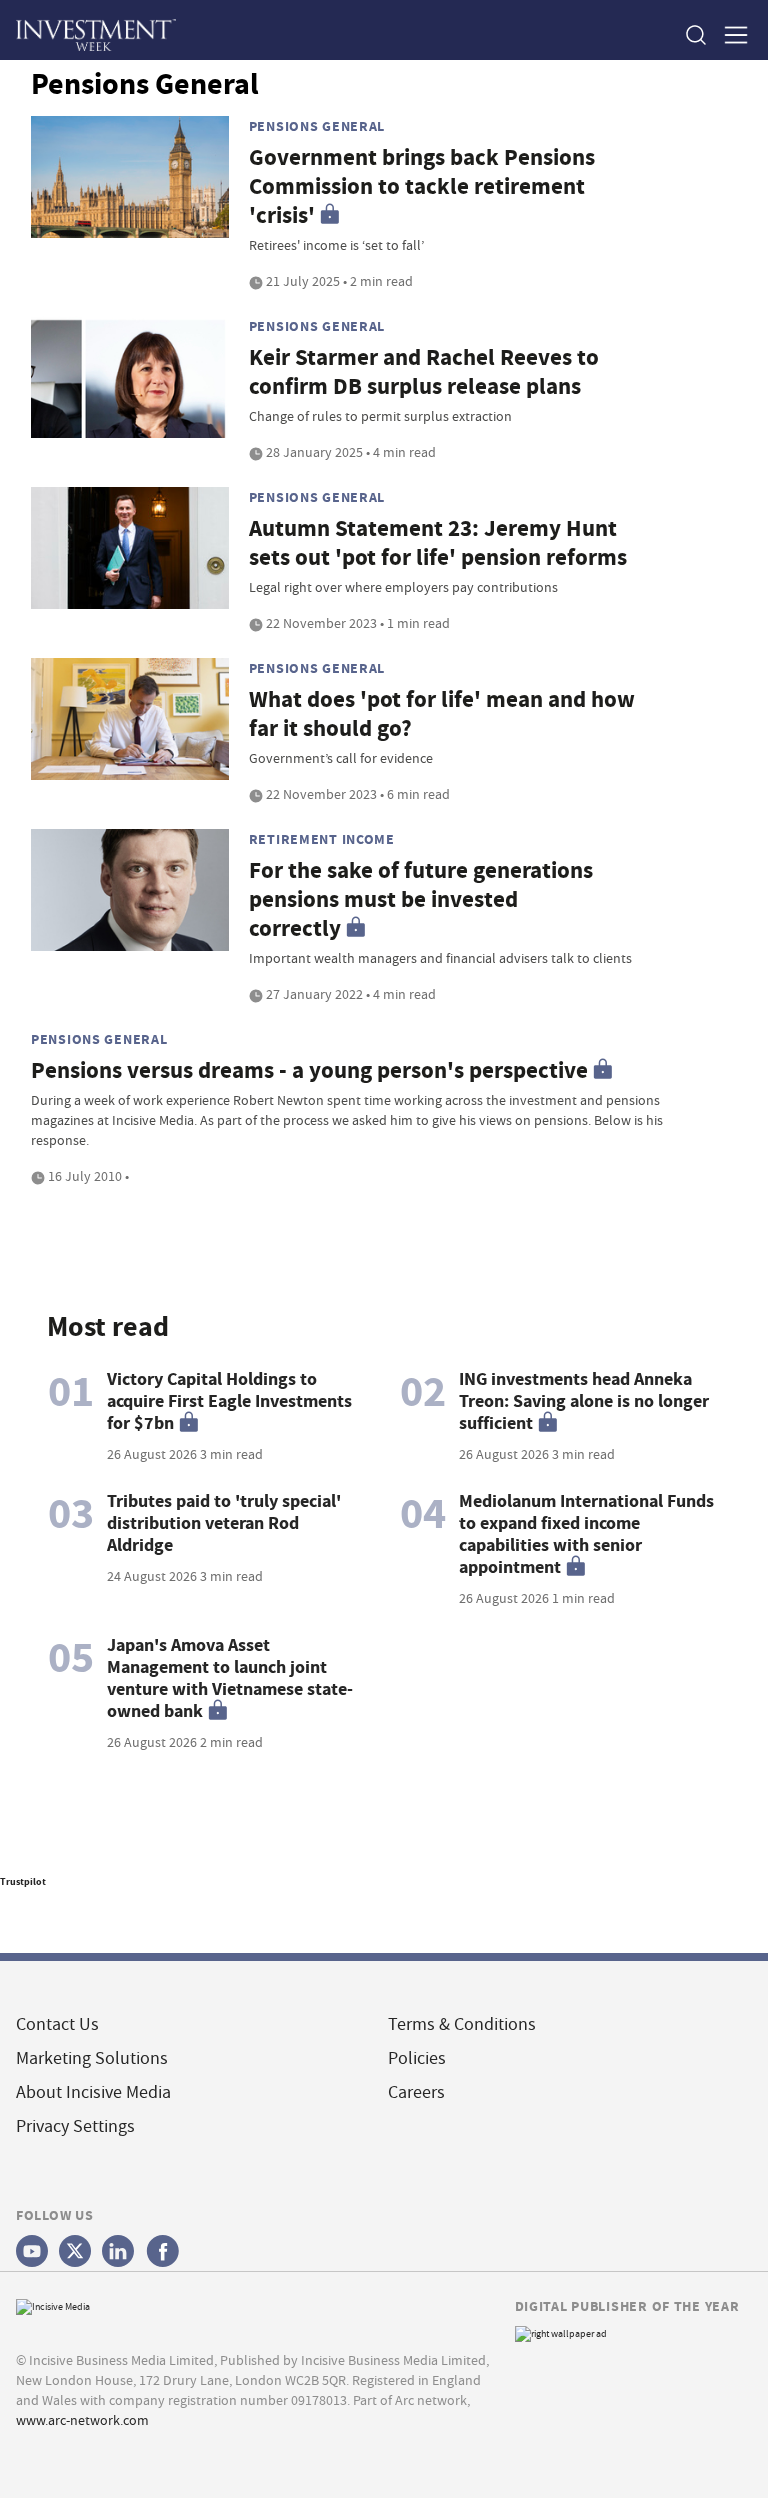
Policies (417, 2058)
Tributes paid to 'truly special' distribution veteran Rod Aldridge (224, 1523)
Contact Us (57, 2024)
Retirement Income (322, 839)
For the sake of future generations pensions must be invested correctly (421, 899)
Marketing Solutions (92, 2058)
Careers (416, 2092)
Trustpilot (23, 1881)
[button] (695, 34)
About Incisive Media (93, 2092)
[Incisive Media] (53, 2304)
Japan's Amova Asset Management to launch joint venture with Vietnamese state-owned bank (230, 1678)
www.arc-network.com (82, 2420)
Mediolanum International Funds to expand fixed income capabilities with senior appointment (586, 1534)
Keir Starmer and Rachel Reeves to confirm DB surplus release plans (424, 372)
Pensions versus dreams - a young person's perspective (309, 1070)
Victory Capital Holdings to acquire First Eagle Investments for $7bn (229, 1401)
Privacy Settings (75, 2126)
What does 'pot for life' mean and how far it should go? (442, 714)
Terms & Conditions (462, 2024)
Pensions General (317, 126)
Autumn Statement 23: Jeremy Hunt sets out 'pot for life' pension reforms (438, 543)
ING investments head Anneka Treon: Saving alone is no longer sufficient (584, 1401)
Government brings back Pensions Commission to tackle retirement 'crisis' (422, 186)
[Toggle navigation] (730, 34)
